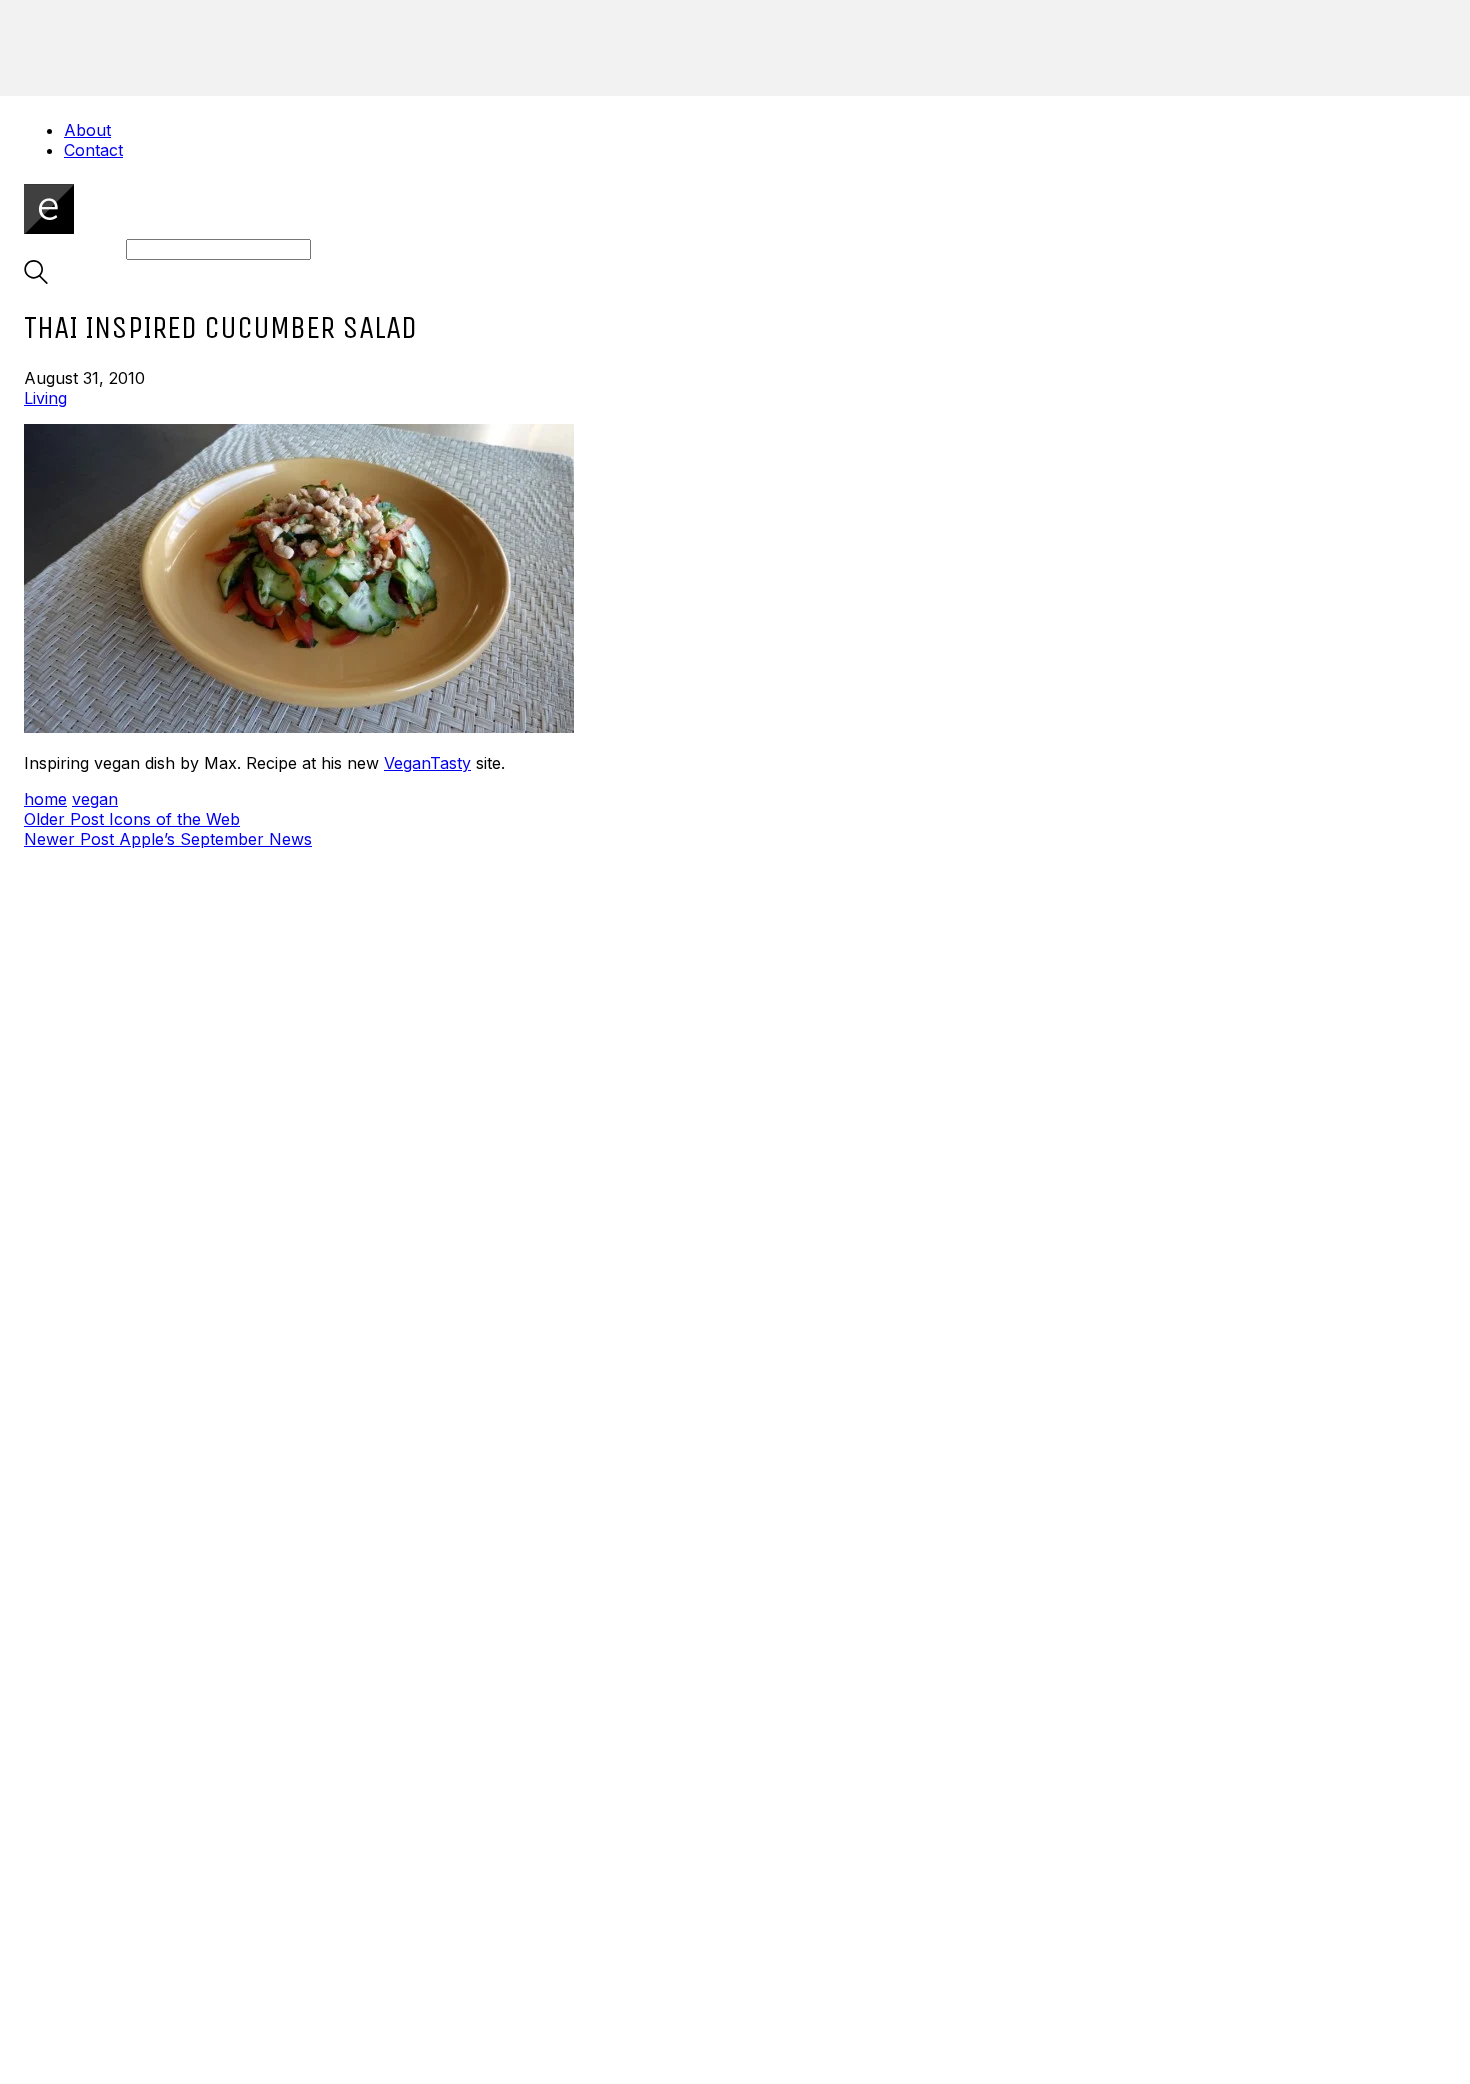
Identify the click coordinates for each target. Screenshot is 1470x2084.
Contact (93, 150)
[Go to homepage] (49, 228)
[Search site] (36, 278)
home (45, 799)
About (87, 130)
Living (45, 398)
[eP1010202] (735, 580)
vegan (95, 799)
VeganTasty (427, 763)
